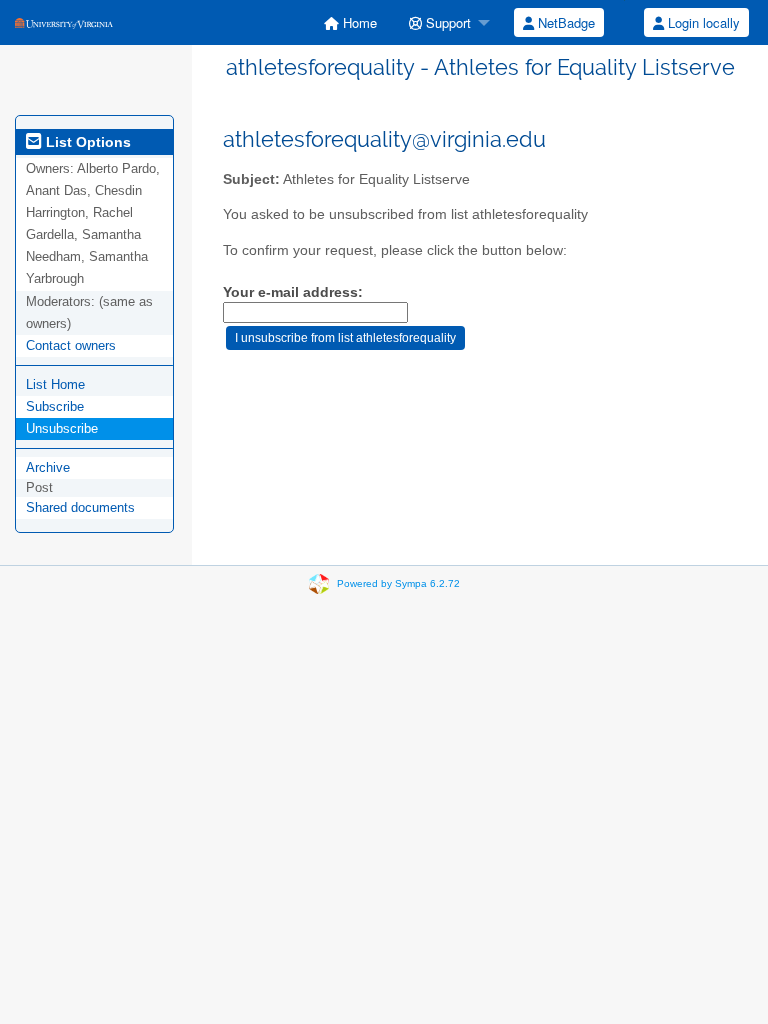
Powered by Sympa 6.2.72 (398, 583)
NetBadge (564, 22)
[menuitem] (350, 22)
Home (358, 22)
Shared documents (80, 507)
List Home (55, 384)
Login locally (702, 22)
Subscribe (55, 406)
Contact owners (71, 345)
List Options (86, 142)
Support (446, 22)
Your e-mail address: (293, 292)
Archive (48, 467)
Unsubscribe (62, 428)
